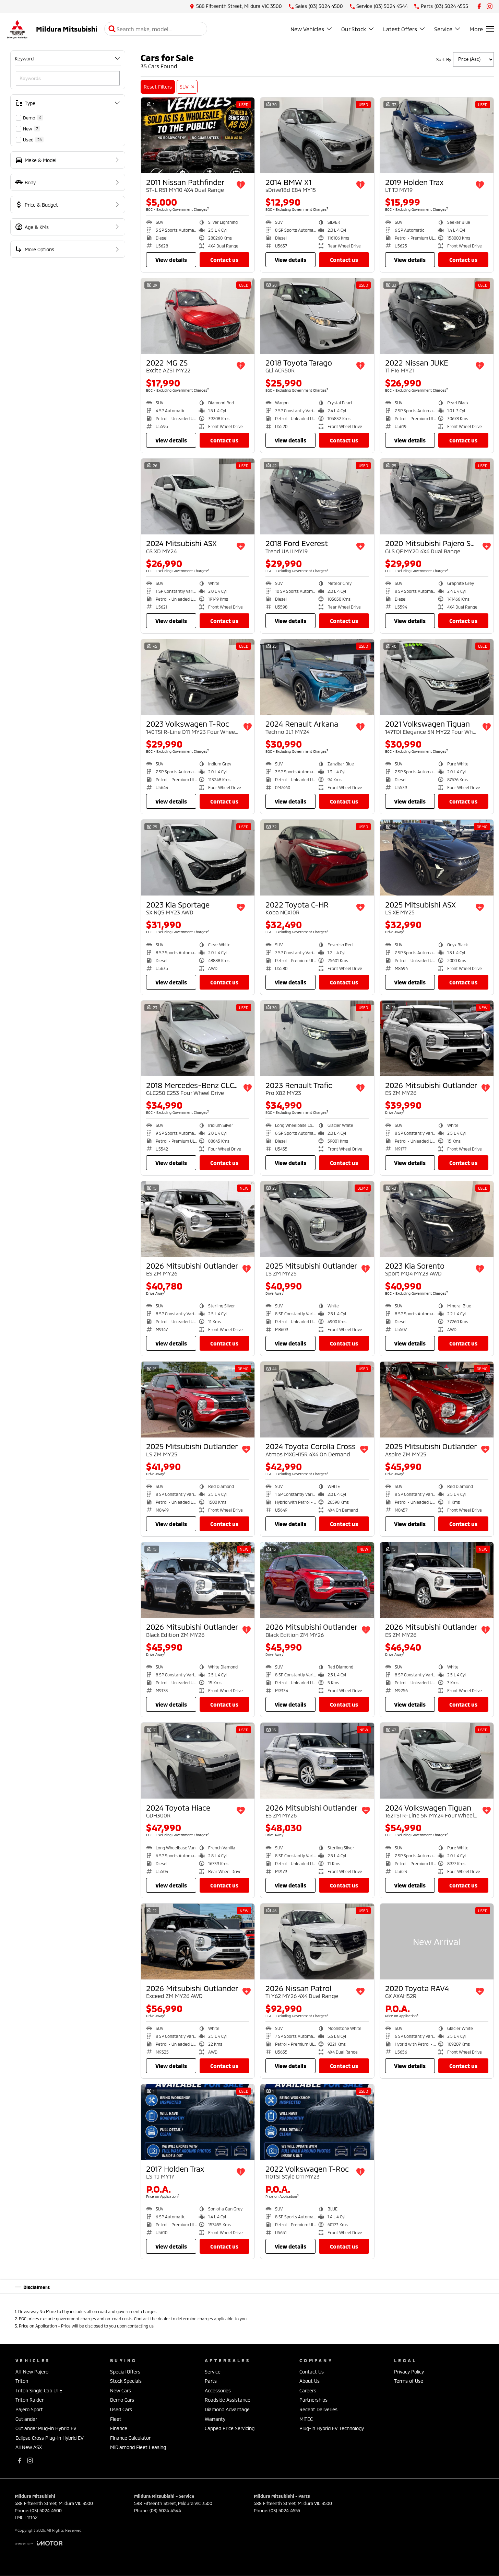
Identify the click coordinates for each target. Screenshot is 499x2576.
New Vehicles (307, 29)
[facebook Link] (479, 6)
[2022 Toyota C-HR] (317, 858)
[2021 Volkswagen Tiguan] (437, 677)
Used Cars (121, 2409)
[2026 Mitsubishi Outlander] (437, 1038)
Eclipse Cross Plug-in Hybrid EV (50, 2438)
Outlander (26, 2419)
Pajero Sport (29, 2409)
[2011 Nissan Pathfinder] (198, 135)
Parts (211, 2381)
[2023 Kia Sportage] (198, 858)
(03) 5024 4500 (46, 2510)
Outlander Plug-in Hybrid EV (46, 2428)
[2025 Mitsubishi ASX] (437, 858)
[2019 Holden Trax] (437, 135)
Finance (119, 2428)
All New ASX (29, 2447)
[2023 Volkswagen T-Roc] (198, 677)
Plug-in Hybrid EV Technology (332, 2428)
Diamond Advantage (227, 2409)
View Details (171, 260)
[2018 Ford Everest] (317, 496)
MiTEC (306, 2419)
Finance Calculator (130, 2438)
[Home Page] (17, 29)
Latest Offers (400, 29)
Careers (308, 2390)
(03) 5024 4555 (285, 2510)
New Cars (121, 2390)
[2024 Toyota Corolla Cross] (317, 1400)
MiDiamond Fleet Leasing (138, 2447)
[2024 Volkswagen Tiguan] (437, 1761)
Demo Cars (122, 2400)
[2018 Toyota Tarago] (317, 316)
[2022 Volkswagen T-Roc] (317, 2122)
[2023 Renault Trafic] (317, 1038)
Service (443, 29)
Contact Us (224, 260)
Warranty (215, 2419)
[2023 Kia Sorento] (437, 1219)
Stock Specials (126, 2381)
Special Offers (125, 2372)
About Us (310, 2381)
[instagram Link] (490, 6)
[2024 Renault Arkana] (317, 677)
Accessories (218, 2390)
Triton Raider (29, 2400)
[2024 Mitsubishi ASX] (198, 496)
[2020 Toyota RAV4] (437, 1942)
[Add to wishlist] (241, 185)
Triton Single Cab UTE (39, 2390)
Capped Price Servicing (230, 2428)
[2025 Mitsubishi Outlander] (317, 1219)
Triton (22, 2381)
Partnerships (313, 2400)
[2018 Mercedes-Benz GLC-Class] (198, 1038)
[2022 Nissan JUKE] (437, 316)
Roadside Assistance (228, 2400)
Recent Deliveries (318, 2409)
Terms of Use (409, 2381)
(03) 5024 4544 (165, 2510)
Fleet (116, 2419)
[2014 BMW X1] (317, 135)
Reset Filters (158, 87)
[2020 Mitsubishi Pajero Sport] (437, 496)
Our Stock (354, 29)
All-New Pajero (32, 2372)
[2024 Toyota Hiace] (198, 1761)
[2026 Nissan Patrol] (317, 1942)
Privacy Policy (409, 2372)
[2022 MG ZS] (198, 316)
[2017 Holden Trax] (198, 2122)
